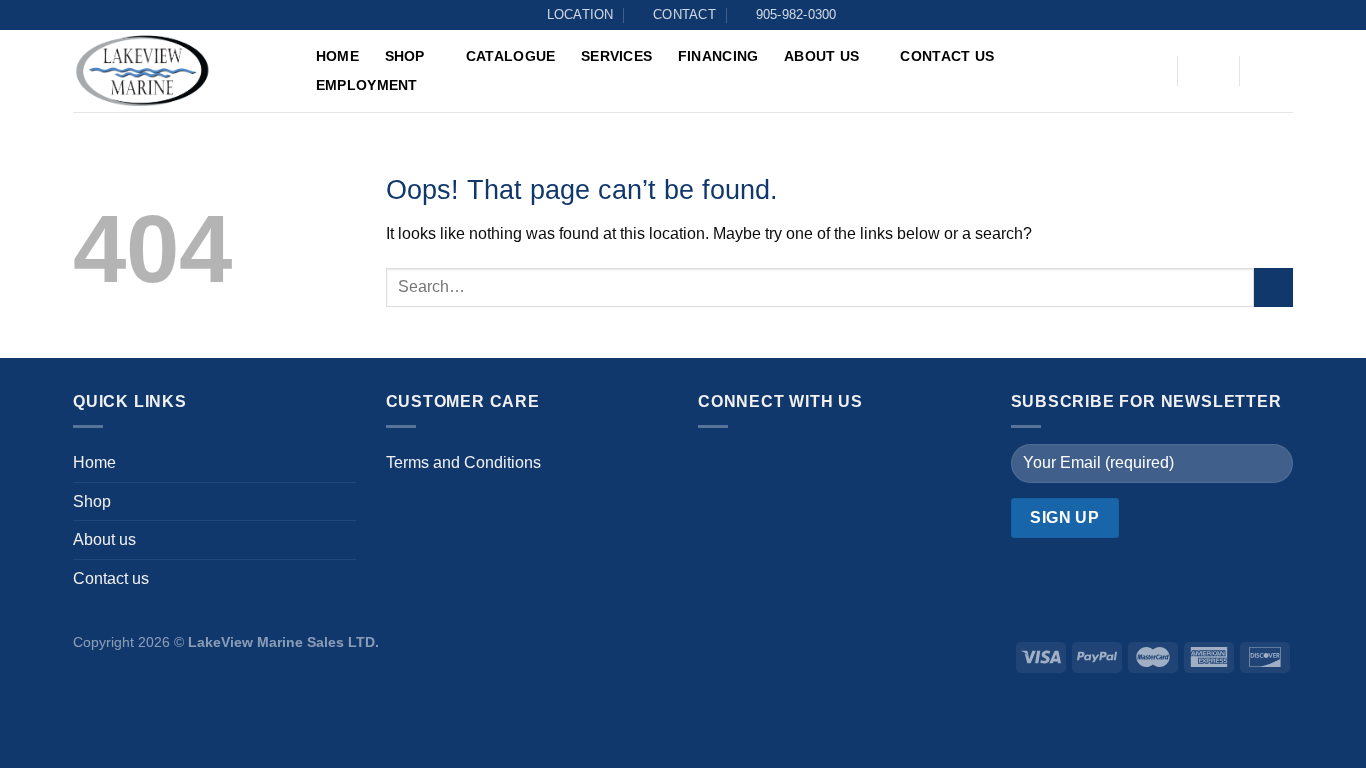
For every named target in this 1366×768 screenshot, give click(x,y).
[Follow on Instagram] (758, 465)
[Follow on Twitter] (798, 465)
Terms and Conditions (463, 462)
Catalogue (511, 56)
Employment (367, 85)
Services (616, 56)
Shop (405, 56)
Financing (718, 56)
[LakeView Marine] (173, 71)
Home (337, 56)
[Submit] (1273, 287)
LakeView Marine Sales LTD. (283, 642)
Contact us (947, 56)
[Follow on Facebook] (718, 465)
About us (821, 56)
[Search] (1148, 72)
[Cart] (1270, 71)
